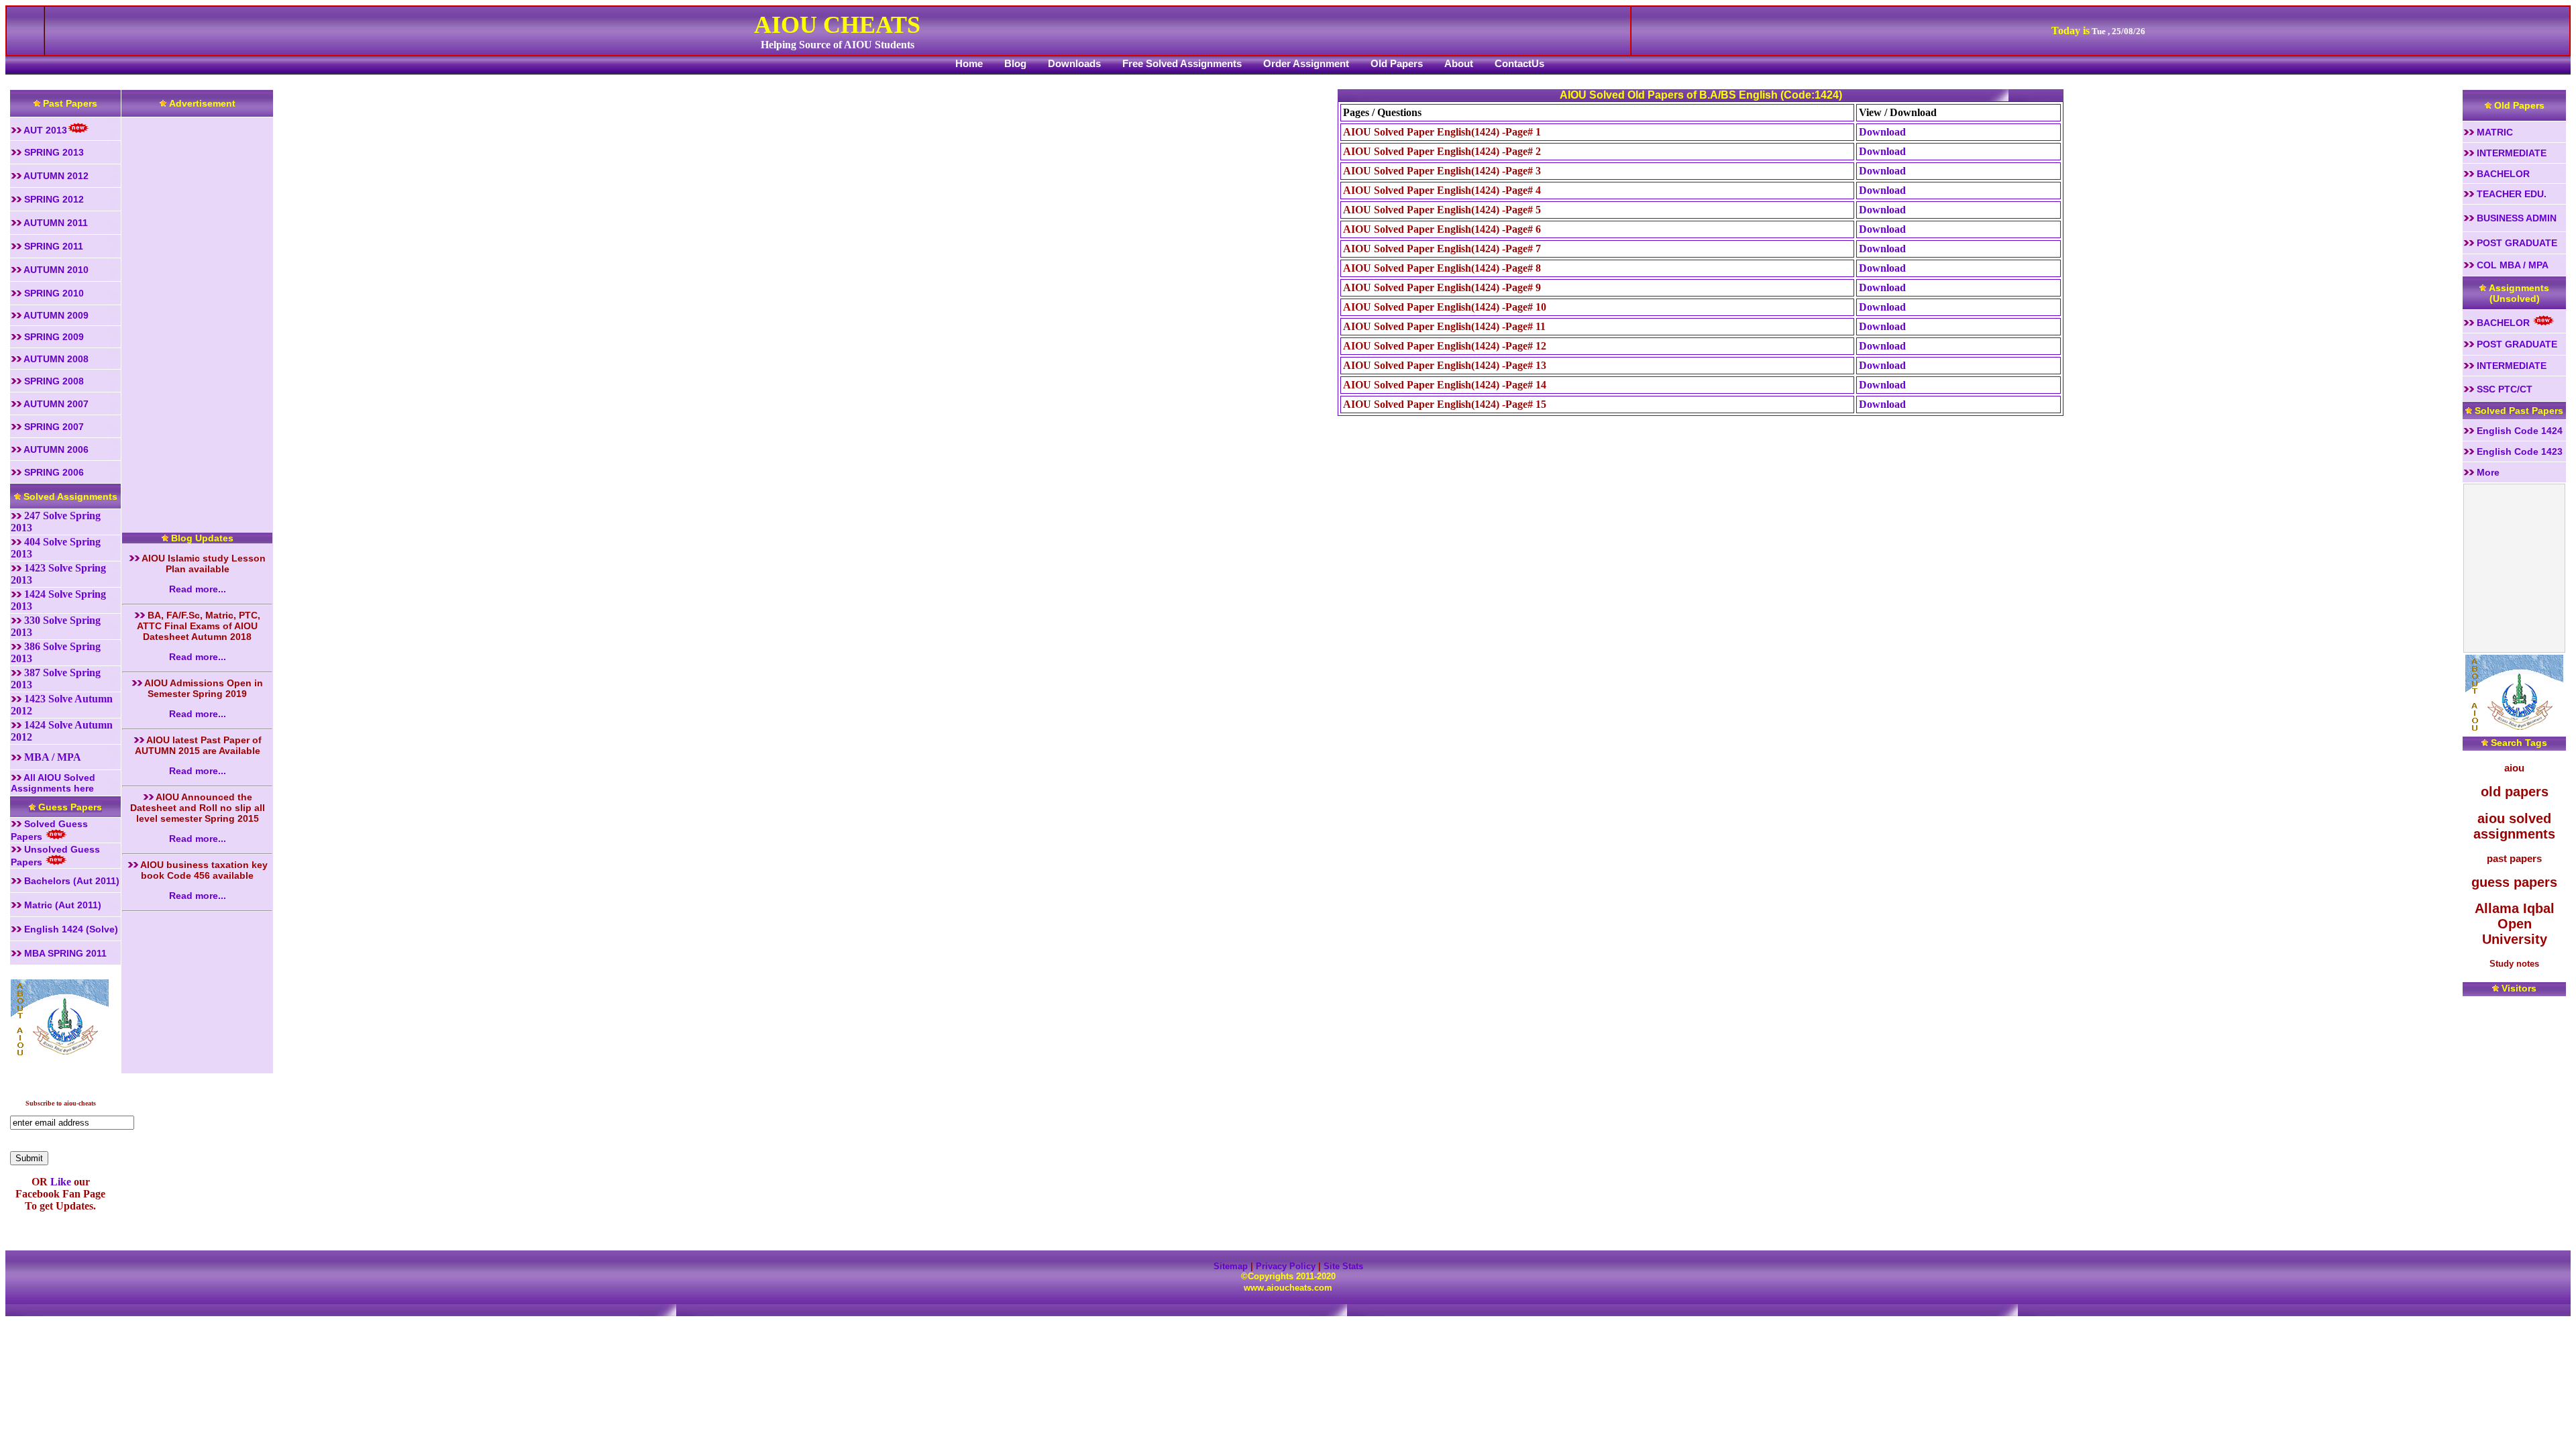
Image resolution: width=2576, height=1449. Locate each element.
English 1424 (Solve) (70, 929)
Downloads (1074, 63)
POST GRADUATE (2516, 243)
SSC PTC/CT (2503, 389)
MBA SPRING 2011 (64, 953)
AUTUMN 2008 (55, 359)
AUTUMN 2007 (55, 404)
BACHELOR (2502, 174)
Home (969, 63)
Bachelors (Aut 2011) (70, 881)
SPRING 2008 (53, 381)
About (1459, 63)
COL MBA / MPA (2511, 265)
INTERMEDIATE (2510, 153)
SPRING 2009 (53, 337)
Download (1882, 132)
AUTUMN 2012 (55, 176)
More (2487, 472)
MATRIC (2493, 132)
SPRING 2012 (53, 199)
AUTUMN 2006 (55, 449)
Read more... (198, 589)
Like (59, 1182)
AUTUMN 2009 (55, 315)
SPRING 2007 (53, 427)
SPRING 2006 (53, 472)
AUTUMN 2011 (55, 223)
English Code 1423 (2518, 451)
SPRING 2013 (53, 152)
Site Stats (1343, 1266)
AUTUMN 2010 (55, 270)
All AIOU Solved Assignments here (53, 783)
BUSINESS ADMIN (2515, 218)
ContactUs (1519, 63)
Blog (1015, 63)
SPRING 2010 (55, 293)
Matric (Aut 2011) (61, 905)
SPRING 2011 (52, 246)
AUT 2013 (44, 130)
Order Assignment (1306, 63)
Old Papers (1397, 63)
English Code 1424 (2518, 431)
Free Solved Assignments (1182, 63)
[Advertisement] (195, 319)
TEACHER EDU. (2510, 194)
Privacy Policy (1286, 1266)
